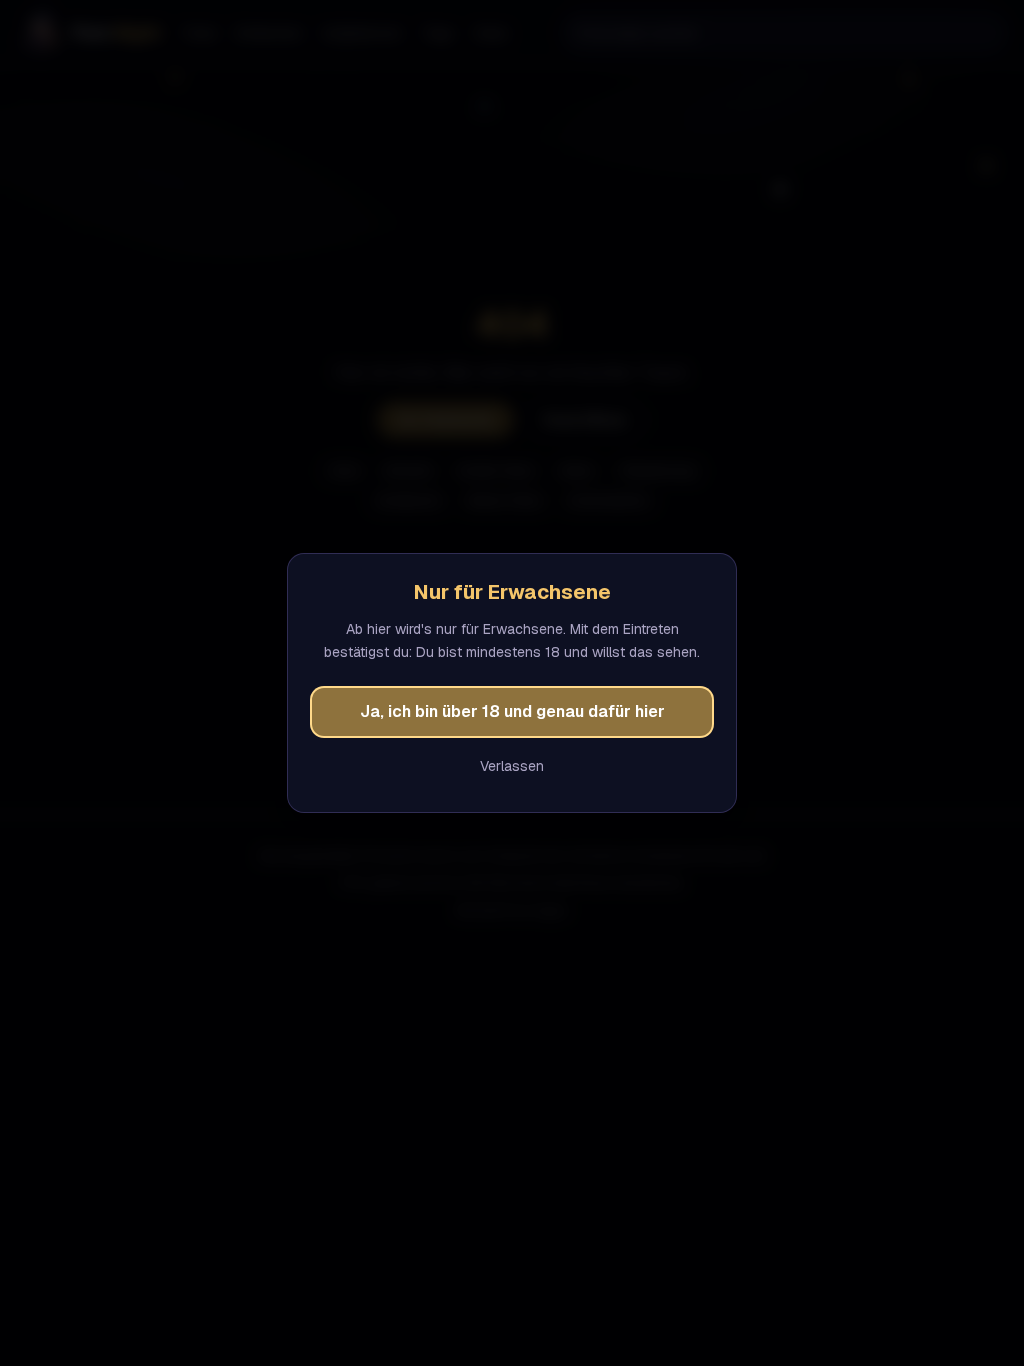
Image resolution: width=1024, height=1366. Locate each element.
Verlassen (512, 766)
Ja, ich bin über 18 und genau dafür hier (512, 711)
